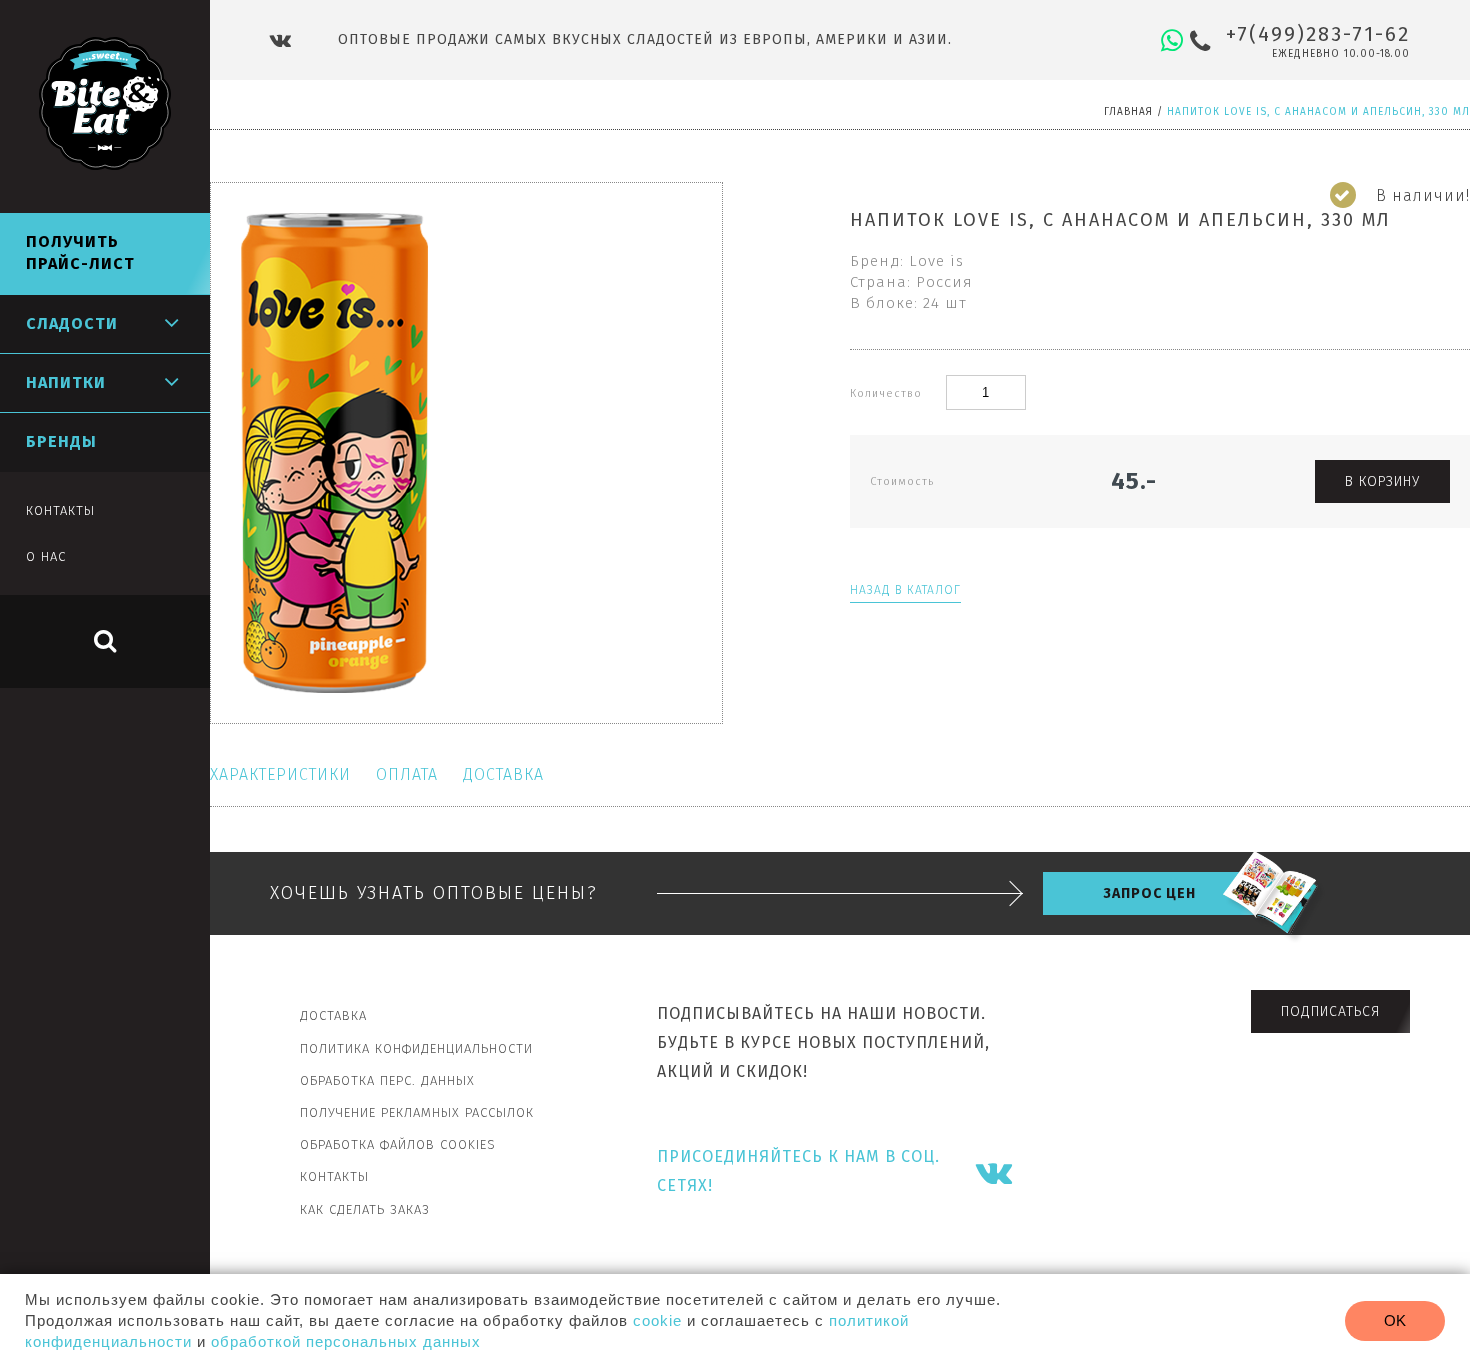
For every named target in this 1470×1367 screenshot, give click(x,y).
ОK (1395, 1320)
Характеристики (280, 774)
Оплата (407, 774)
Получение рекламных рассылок (417, 1112)
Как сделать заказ (365, 1209)
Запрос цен (1149, 893)
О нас (46, 556)
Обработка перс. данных (387, 1080)
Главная (1128, 112)
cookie (657, 1320)
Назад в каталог (905, 590)
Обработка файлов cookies (398, 1144)
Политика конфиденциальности (416, 1048)
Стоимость (902, 481)
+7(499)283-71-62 (1318, 34)
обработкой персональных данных (346, 1341)
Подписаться (1330, 1011)
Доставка (503, 774)
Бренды (61, 441)
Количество (888, 393)
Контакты (334, 1176)
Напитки (66, 382)
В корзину (1382, 481)
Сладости (72, 323)
